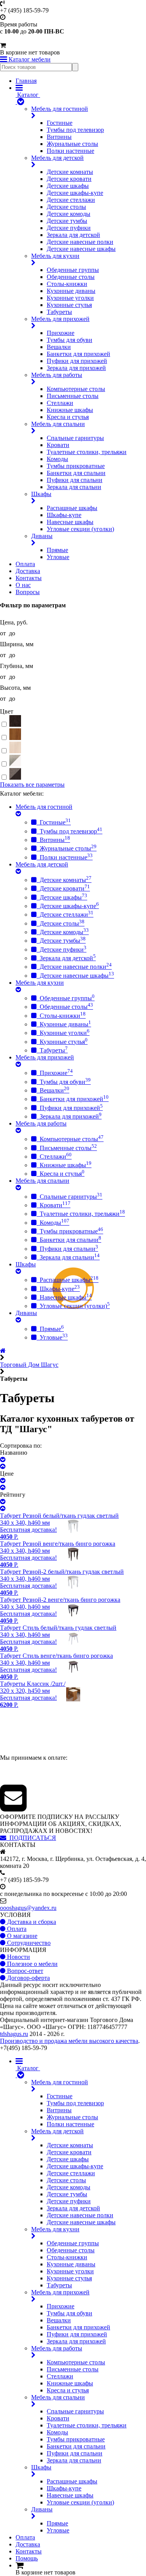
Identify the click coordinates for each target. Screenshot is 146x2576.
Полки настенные (70, 151)
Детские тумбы (67, 221)
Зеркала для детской (73, 235)
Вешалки (59, 347)
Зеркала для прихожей (76, 368)
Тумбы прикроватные (76, 466)
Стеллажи (60, 403)
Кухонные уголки (70, 298)
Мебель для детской (57, 158)
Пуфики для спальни (75, 480)
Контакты (29, 578)
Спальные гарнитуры (75, 438)
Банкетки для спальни (76, 473)
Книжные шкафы (70, 410)
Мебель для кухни (55, 256)
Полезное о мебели (32, 1964)
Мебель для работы (57, 375)
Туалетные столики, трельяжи (87, 452)
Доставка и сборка (31, 1922)
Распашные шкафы (72, 508)
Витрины (59, 137)
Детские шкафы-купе (75, 193)
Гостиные (60, 123)
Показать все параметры (32, 785)
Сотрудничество (28, 1943)
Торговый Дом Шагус (29, 1365)
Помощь (27, 2558)
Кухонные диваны (71, 291)
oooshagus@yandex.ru (28, 1908)
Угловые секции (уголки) (80, 529)
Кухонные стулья (69, 305)
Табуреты (59, 312)
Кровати (58, 445)
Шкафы (41, 494)
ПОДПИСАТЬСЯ (31, 1838)
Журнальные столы (72, 144)
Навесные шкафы (70, 522)
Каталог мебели (29, 59)
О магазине (21, 1936)
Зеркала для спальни (74, 487)
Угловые (58, 557)
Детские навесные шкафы (81, 249)
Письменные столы (73, 396)
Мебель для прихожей (60, 319)
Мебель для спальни (58, 424)
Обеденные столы (71, 277)
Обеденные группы (73, 270)
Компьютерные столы (76, 389)
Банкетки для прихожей (78, 354)
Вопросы (28, 592)
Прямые (57, 550)
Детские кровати (69, 179)
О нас (23, 585)
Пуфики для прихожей (77, 361)
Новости (18, 1957)
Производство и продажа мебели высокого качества (69, 2041)
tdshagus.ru (14, 2034)
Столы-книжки (67, 284)
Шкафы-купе (64, 515)
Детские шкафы (68, 186)
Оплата (25, 564)
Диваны (42, 536)
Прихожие (61, 333)
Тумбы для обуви (69, 340)
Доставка (28, 571)
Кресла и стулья (68, 417)
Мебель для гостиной (60, 109)
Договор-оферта (28, 1978)
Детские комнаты (70, 172)
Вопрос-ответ (24, 1971)
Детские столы (66, 207)
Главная (26, 81)
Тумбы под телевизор (75, 130)
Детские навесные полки (80, 242)
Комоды (57, 459)
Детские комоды (69, 214)
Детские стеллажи (71, 200)
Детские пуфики (69, 228)
